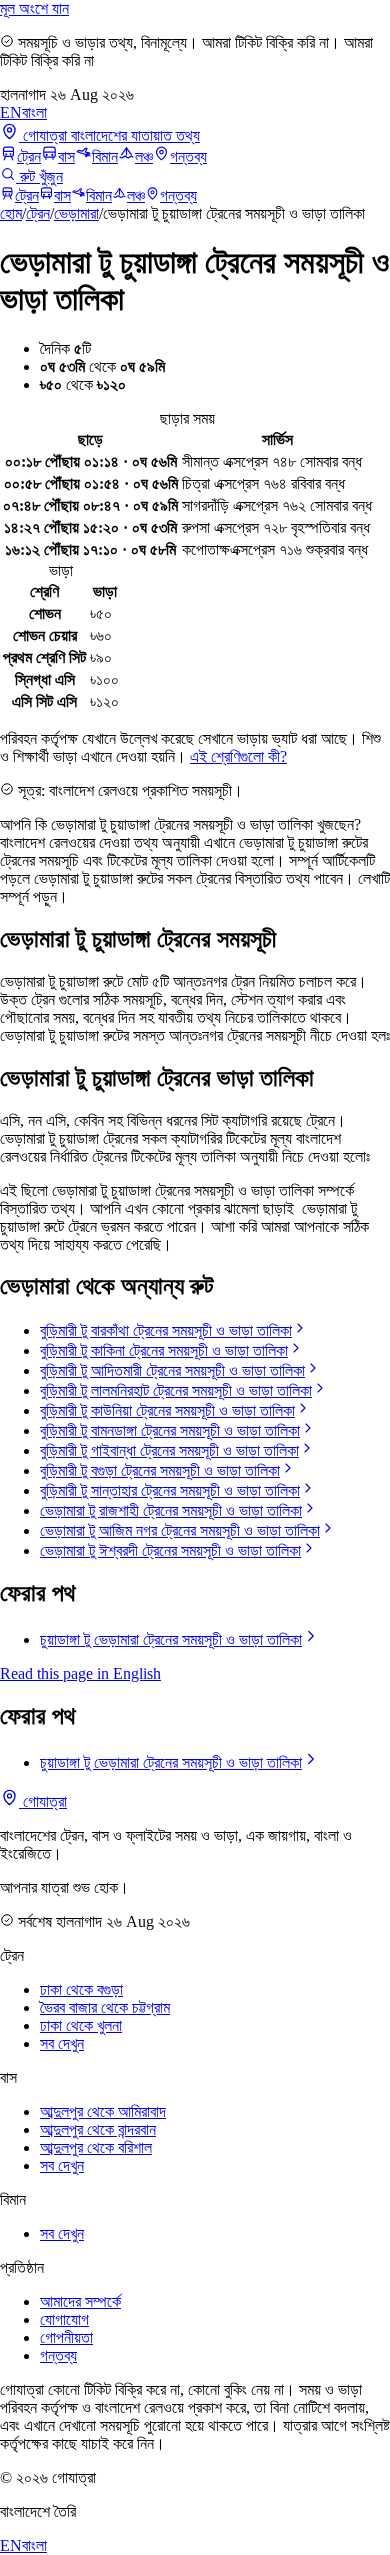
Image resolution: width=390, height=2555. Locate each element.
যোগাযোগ (64, 2319)
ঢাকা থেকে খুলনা (81, 2025)
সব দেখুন (62, 2043)
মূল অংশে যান (34, 8)
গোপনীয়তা (66, 2337)
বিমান (105, 156)
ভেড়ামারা (76, 213)
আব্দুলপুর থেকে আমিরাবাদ (103, 2111)
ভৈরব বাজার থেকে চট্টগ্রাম (105, 2007)
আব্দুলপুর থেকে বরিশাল (96, 2147)
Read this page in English (80, 1673)
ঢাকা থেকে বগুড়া (81, 1989)
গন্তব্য (188, 156)
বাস (66, 156)
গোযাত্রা (43, 1801)
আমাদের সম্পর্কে (80, 2301)
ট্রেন (29, 156)
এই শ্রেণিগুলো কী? (238, 756)
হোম (11, 213)
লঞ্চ (144, 156)
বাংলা (34, 112)
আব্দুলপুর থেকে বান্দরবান (98, 2129)
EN (11, 112)
